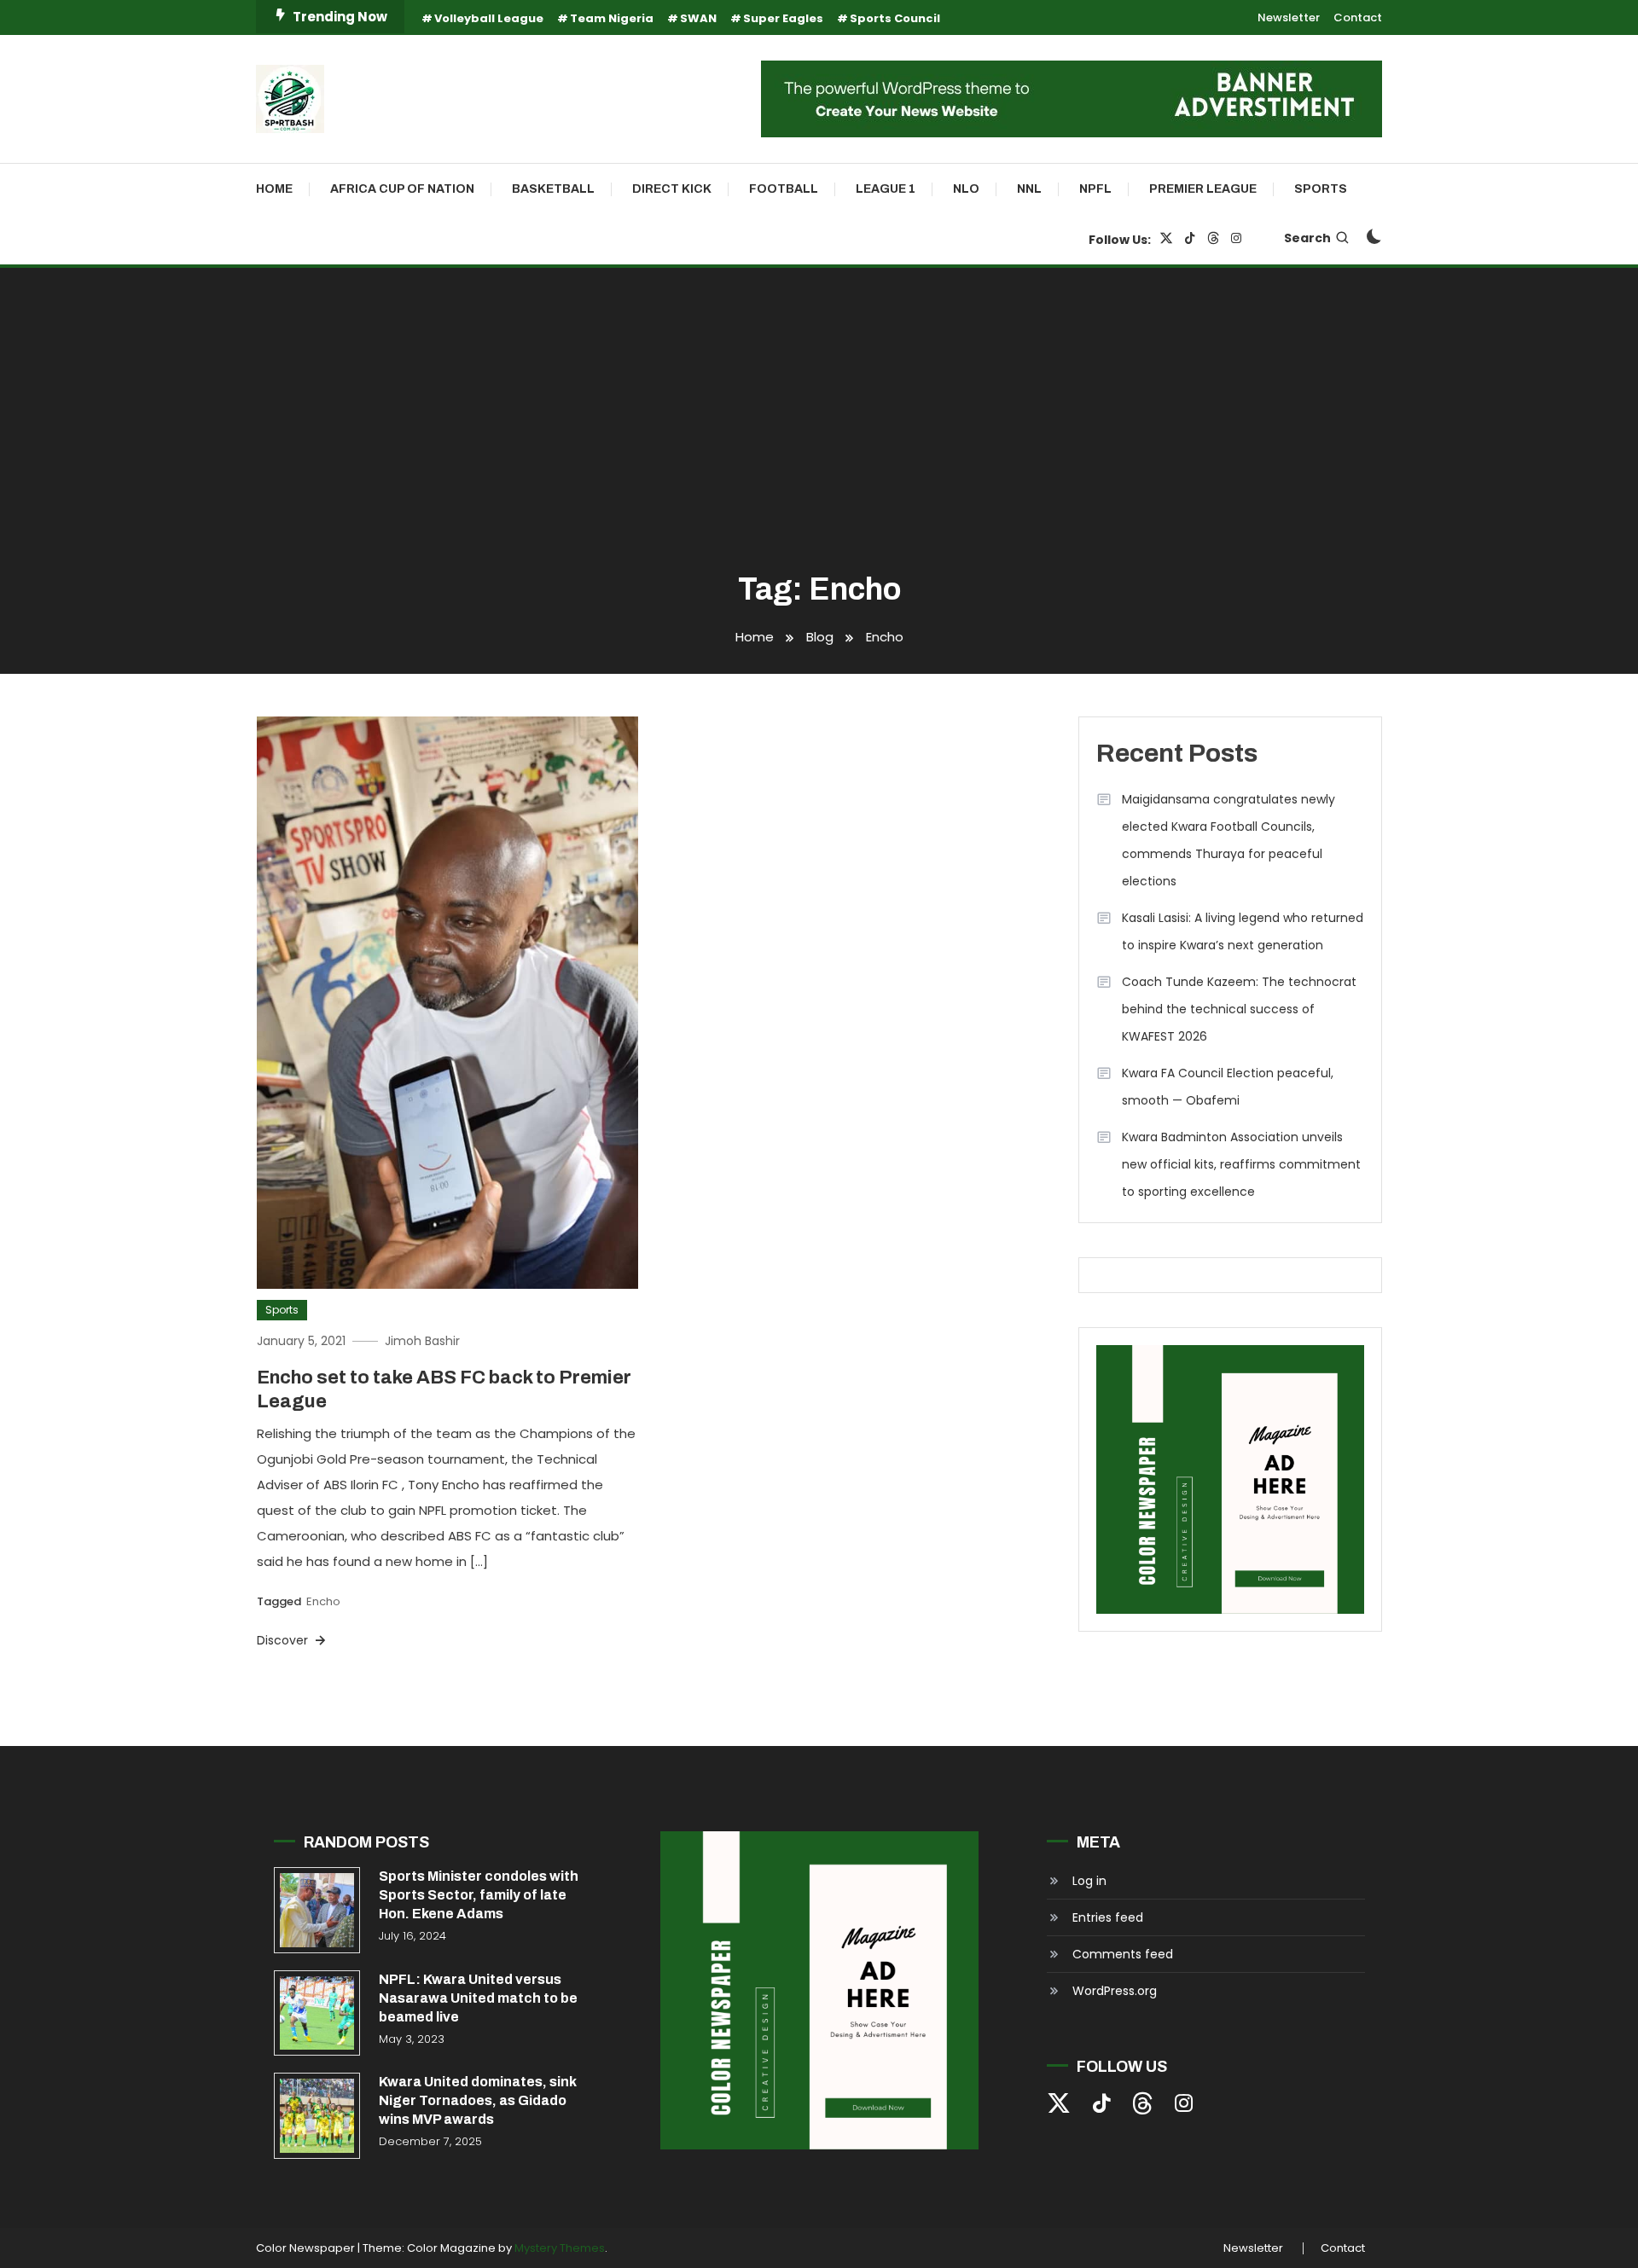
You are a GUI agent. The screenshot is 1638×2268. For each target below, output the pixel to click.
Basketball (553, 189)
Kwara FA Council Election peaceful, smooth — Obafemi (1228, 1087)
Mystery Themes (560, 2248)
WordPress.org (1115, 1991)
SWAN (698, 18)
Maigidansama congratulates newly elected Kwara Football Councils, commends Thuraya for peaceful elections (1228, 840)
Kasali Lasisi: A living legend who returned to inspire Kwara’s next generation (1243, 931)
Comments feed (1123, 1954)
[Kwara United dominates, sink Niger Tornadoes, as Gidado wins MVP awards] (317, 2116)
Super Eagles (783, 18)
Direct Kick (672, 189)
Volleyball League (489, 18)
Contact (1358, 17)
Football (784, 189)
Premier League (1203, 189)
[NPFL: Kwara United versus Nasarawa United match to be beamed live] (317, 2013)
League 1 (886, 189)
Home (274, 189)
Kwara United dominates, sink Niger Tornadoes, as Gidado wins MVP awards (478, 2100)
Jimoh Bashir (422, 1341)
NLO (966, 189)
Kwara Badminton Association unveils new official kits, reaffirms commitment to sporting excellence (1241, 1164)
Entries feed (1108, 1917)
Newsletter (1289, 17)
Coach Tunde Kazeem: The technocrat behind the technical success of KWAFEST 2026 (1239, 1009)
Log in (1089, 1881)
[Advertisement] (819, 421)
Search (1307, 238)
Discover (284, 1640)
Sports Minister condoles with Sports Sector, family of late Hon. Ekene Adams (479, 1895)
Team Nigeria (612, 18)
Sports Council (895, 18)
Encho (323, 1601)
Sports (1321, 189)
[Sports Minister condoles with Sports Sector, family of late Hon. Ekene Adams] (317, 1910)
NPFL (1095, 189)
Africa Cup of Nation (402, 189)
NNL (1029, 189)
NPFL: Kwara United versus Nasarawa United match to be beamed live (478, 1998)
